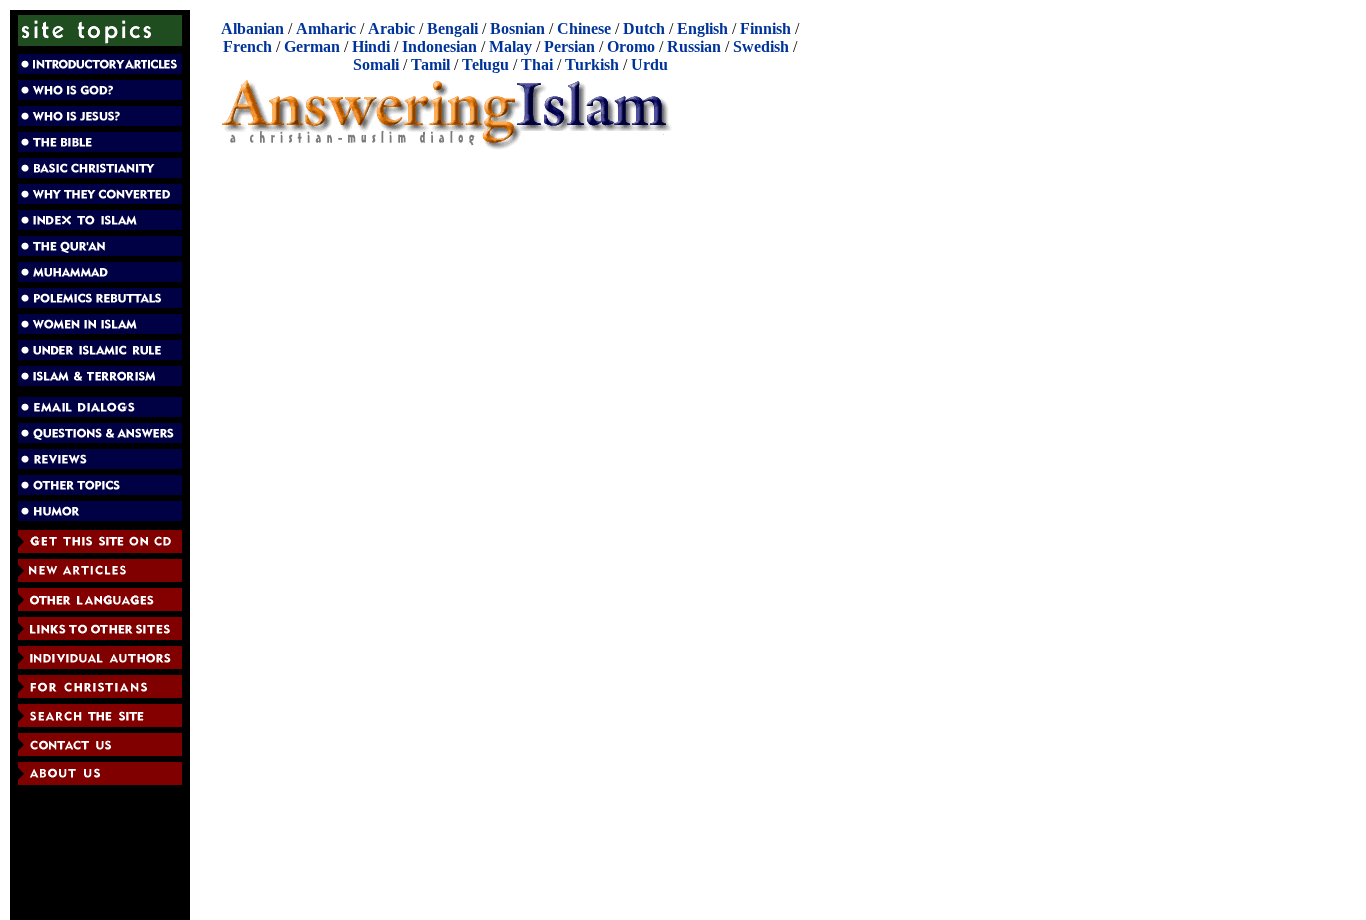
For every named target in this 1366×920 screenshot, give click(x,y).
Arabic (391, 28)
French (247, 46)
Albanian (252, 28)
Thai (537, 64)
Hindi (371, 46)
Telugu (485, 64)
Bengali (452, 28)
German (312, 46)
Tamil (430, 64)
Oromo (631, 46)
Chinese (584, 28)
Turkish (592, 64)
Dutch (644, 28)
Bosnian (517, 28)
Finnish (765, 28)
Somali (376, 64)
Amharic (326, 28)
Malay (510, 46)
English (702, 28)
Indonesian (439, 46)
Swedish (761, 46)
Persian (569, 46)
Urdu (649, 64)
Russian (694, 46)
